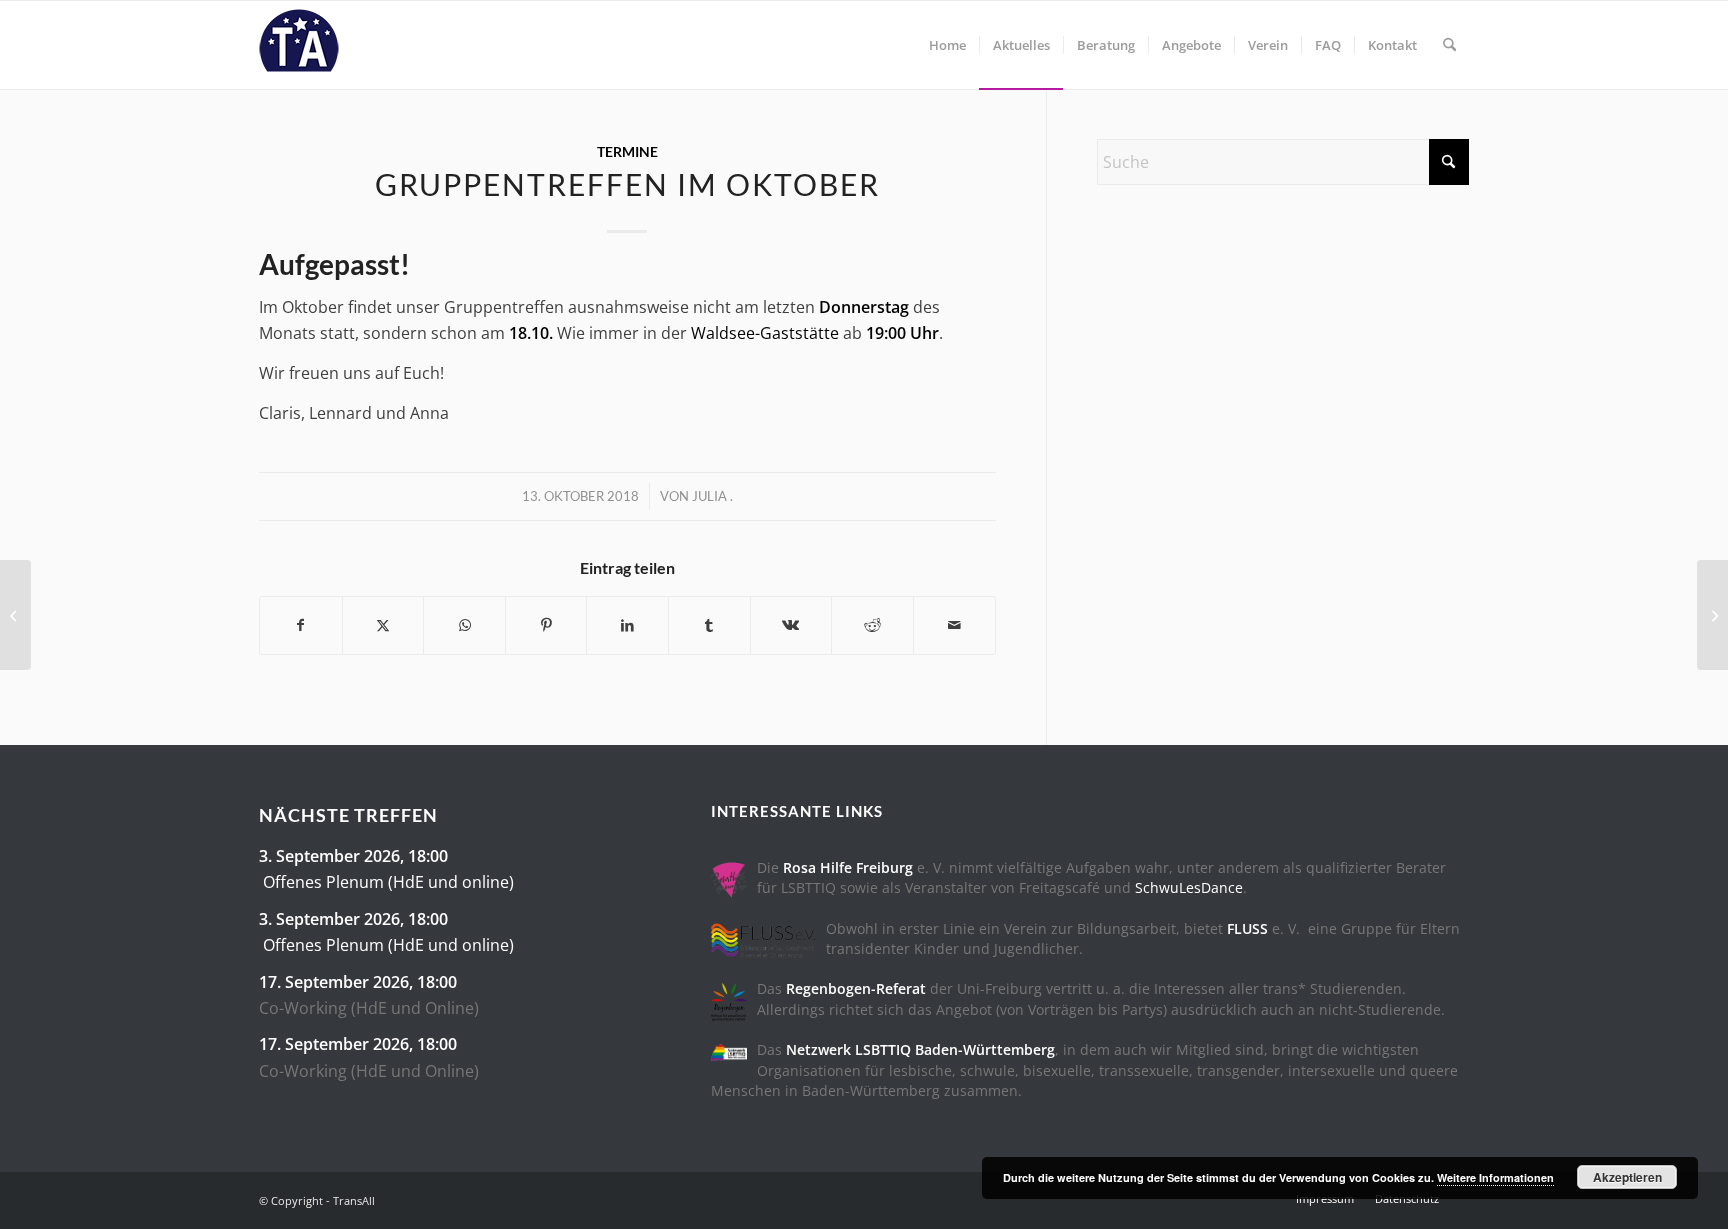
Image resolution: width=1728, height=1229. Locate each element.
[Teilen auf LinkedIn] (627, 625)
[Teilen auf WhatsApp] (464, 625)
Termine (627, 151)
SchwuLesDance (1189, 887)
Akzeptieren (1627, 1177)
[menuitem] (947, 45)
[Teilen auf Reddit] (872, 625)
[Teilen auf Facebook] (301, 625)
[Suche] (1449, 45)
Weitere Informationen (1495, 1177)
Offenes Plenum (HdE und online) (388, 882)
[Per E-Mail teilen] (954, 625)
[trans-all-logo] (299, 45)
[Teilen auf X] (383, 625)
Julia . (712, 496)
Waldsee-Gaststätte (765, 333)
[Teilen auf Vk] (791, 625)
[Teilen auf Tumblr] (709, 625)
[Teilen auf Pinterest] (546, 625)
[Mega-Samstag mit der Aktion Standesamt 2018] (15, 615)
